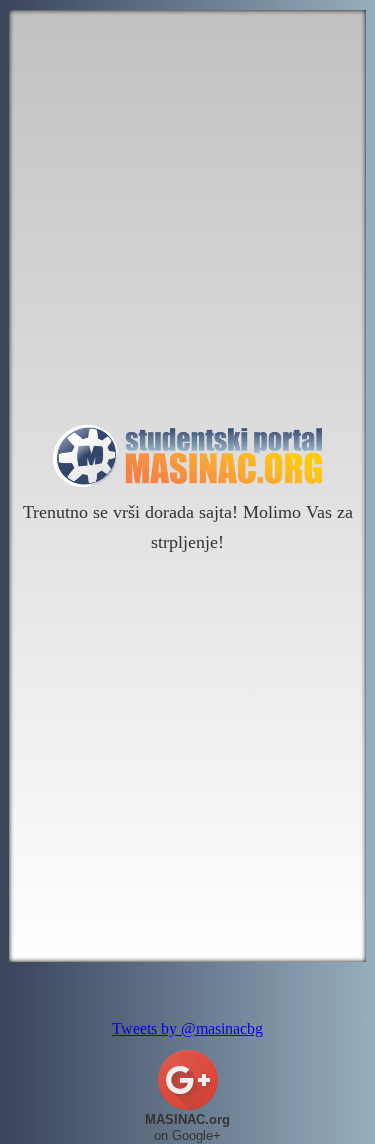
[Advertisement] (187, 217)
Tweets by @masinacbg (187, 1028)
